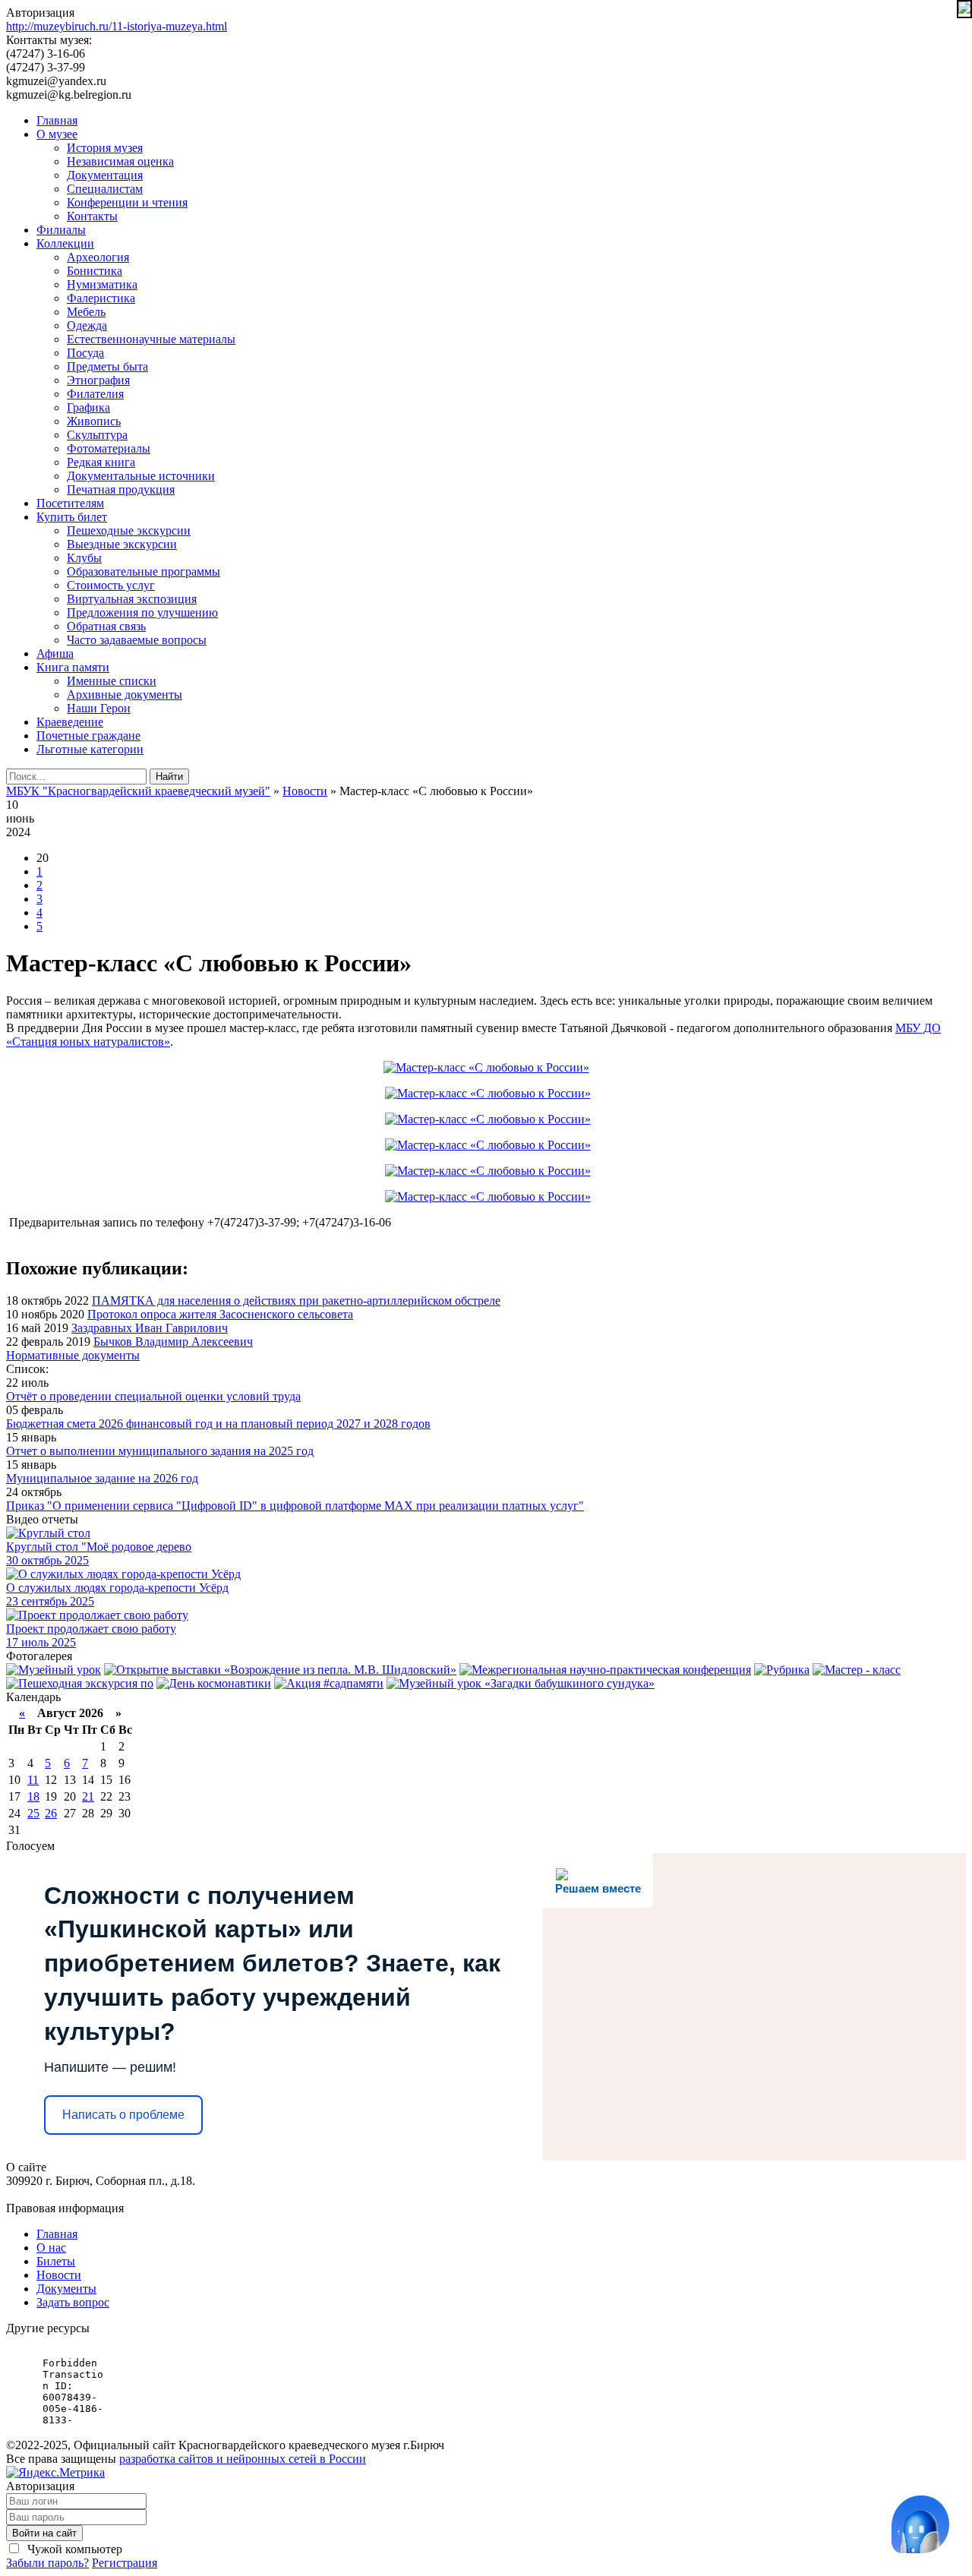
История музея (105, 148)
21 (88, 1796)
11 (33, 1780)
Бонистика (95, 271)
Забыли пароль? (47, 2563)
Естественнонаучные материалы (151, 339)
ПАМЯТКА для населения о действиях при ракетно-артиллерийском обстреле (296, 1301)
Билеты (56, 2261)
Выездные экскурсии (122, 544)
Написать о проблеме (123, 2115)
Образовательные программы (144, 571)
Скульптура (97, 435)
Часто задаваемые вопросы (137, 640)
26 (51, 1813)
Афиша (55, 653)
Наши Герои (99, 708)
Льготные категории (90, 749)
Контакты (92, 216)
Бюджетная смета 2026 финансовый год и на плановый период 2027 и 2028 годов (218, 1424)
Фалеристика (101, 298)
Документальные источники (141, 476)
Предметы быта (107, 366)
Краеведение (70, 722)
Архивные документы (125, 695)
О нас (51, 2248)
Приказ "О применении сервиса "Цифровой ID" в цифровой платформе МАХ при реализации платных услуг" (295, 1506)
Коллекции (65, 243)
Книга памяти (73, 667)
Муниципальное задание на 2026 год (102, 1478)
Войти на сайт (44, 2533)
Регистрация (125, 2563)
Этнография (98, 380)
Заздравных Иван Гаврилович (150, 1328)
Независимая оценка (120, 161)
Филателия (95, 394)
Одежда (87, 325)
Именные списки (112, 681)
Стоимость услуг (111, 585)
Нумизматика (102, 284)
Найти (169, 777)
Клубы (84, 558)
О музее (57, 134)
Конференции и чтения (127, 202)
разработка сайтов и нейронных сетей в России (243, 2459)
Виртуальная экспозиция (132, 599)
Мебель (86, 312)
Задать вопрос (73, 2302)
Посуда (85, 353)
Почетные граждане (88, 736)
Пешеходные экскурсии (129, 530)
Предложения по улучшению (142, 612)
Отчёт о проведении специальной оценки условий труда (153, 1396)
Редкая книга (101, 462)
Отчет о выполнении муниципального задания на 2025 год (160, 1451)
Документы (66, 2289)
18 (33, 1796)
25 (33, 1813)
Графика (88, 407)
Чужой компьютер (73, 2549)
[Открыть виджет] (920, 2524)
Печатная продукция (121, 489)
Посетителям (70, 503)
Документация (105, 175)
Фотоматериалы (109, 448)
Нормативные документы (73, 1355)
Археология (98, 257)
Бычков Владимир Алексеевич (173, 1342)
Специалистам (105, 189)
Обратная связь (106, 626)
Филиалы (61, 230)
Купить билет (72, 517)
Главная (57, 120)
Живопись (94, 421)
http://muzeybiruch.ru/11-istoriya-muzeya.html (117, 26)
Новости (59, 2275)
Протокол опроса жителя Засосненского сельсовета (220, 1314)
